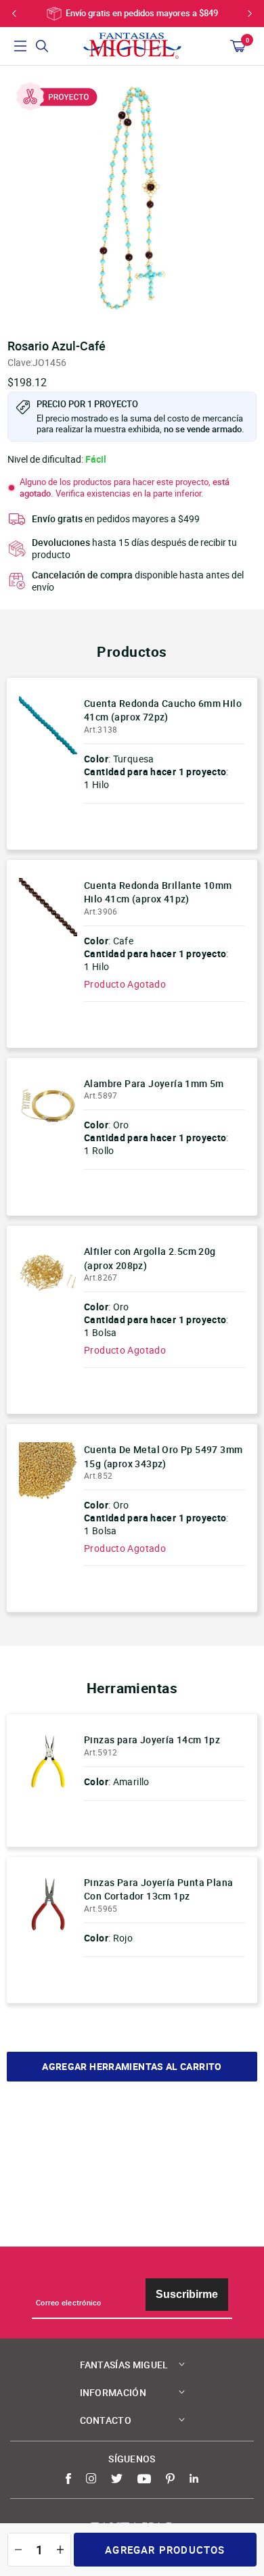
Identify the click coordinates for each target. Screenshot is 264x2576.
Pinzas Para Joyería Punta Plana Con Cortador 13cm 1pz (158, 1889)
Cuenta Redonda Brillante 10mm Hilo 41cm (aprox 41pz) (158, 892)
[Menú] (20, 46)
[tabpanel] (132, 198)
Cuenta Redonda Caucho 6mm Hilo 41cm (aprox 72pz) (163, 710)
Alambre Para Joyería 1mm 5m (154, 1083)
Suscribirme (187, 2294)
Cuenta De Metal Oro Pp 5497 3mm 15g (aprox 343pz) (163, 1456)
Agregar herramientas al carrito (132, 2067)
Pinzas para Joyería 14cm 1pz (152, 1740)
